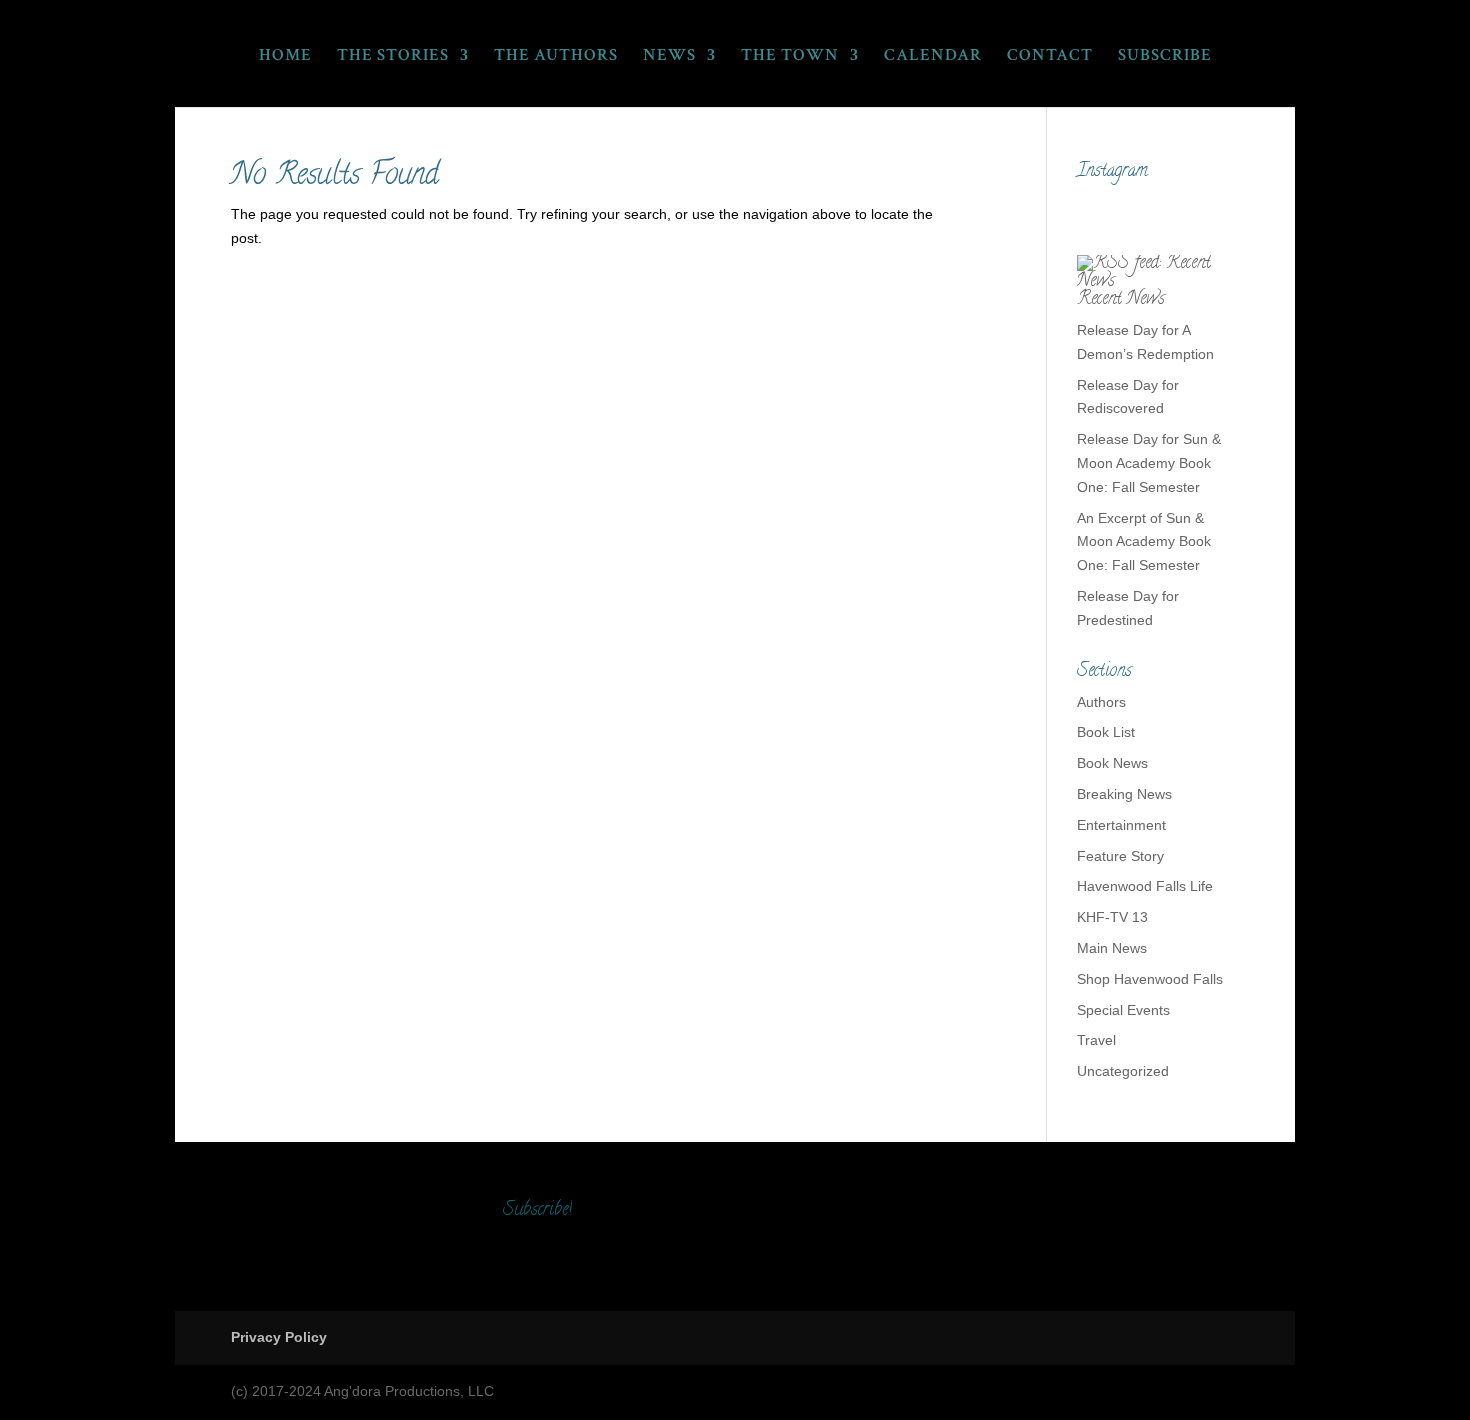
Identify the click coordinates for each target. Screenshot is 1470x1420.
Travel (1096, 1040)
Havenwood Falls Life (1145, 886)
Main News (1112, 948)
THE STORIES (393, 57)
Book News (1112, 763)
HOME (285, 57)
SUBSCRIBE (1165, 57)
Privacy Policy (279, 1337)
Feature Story (1120, 856)
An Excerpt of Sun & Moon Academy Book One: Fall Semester (1144, 542)
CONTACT (1050, 57)
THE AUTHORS (556, 57)
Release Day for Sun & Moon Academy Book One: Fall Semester (1149, 463)
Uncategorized (1123, 1071)
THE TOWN (790, 57)
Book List (1106, 732)
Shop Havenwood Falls (1150, 979)
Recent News (1121, 300)
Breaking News (1124, 794)
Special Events (1123, 1010)
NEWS (669, 57)
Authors (1101, 702)
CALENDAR (933, 57)
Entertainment (1121, 825)
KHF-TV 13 (1112, 917)
